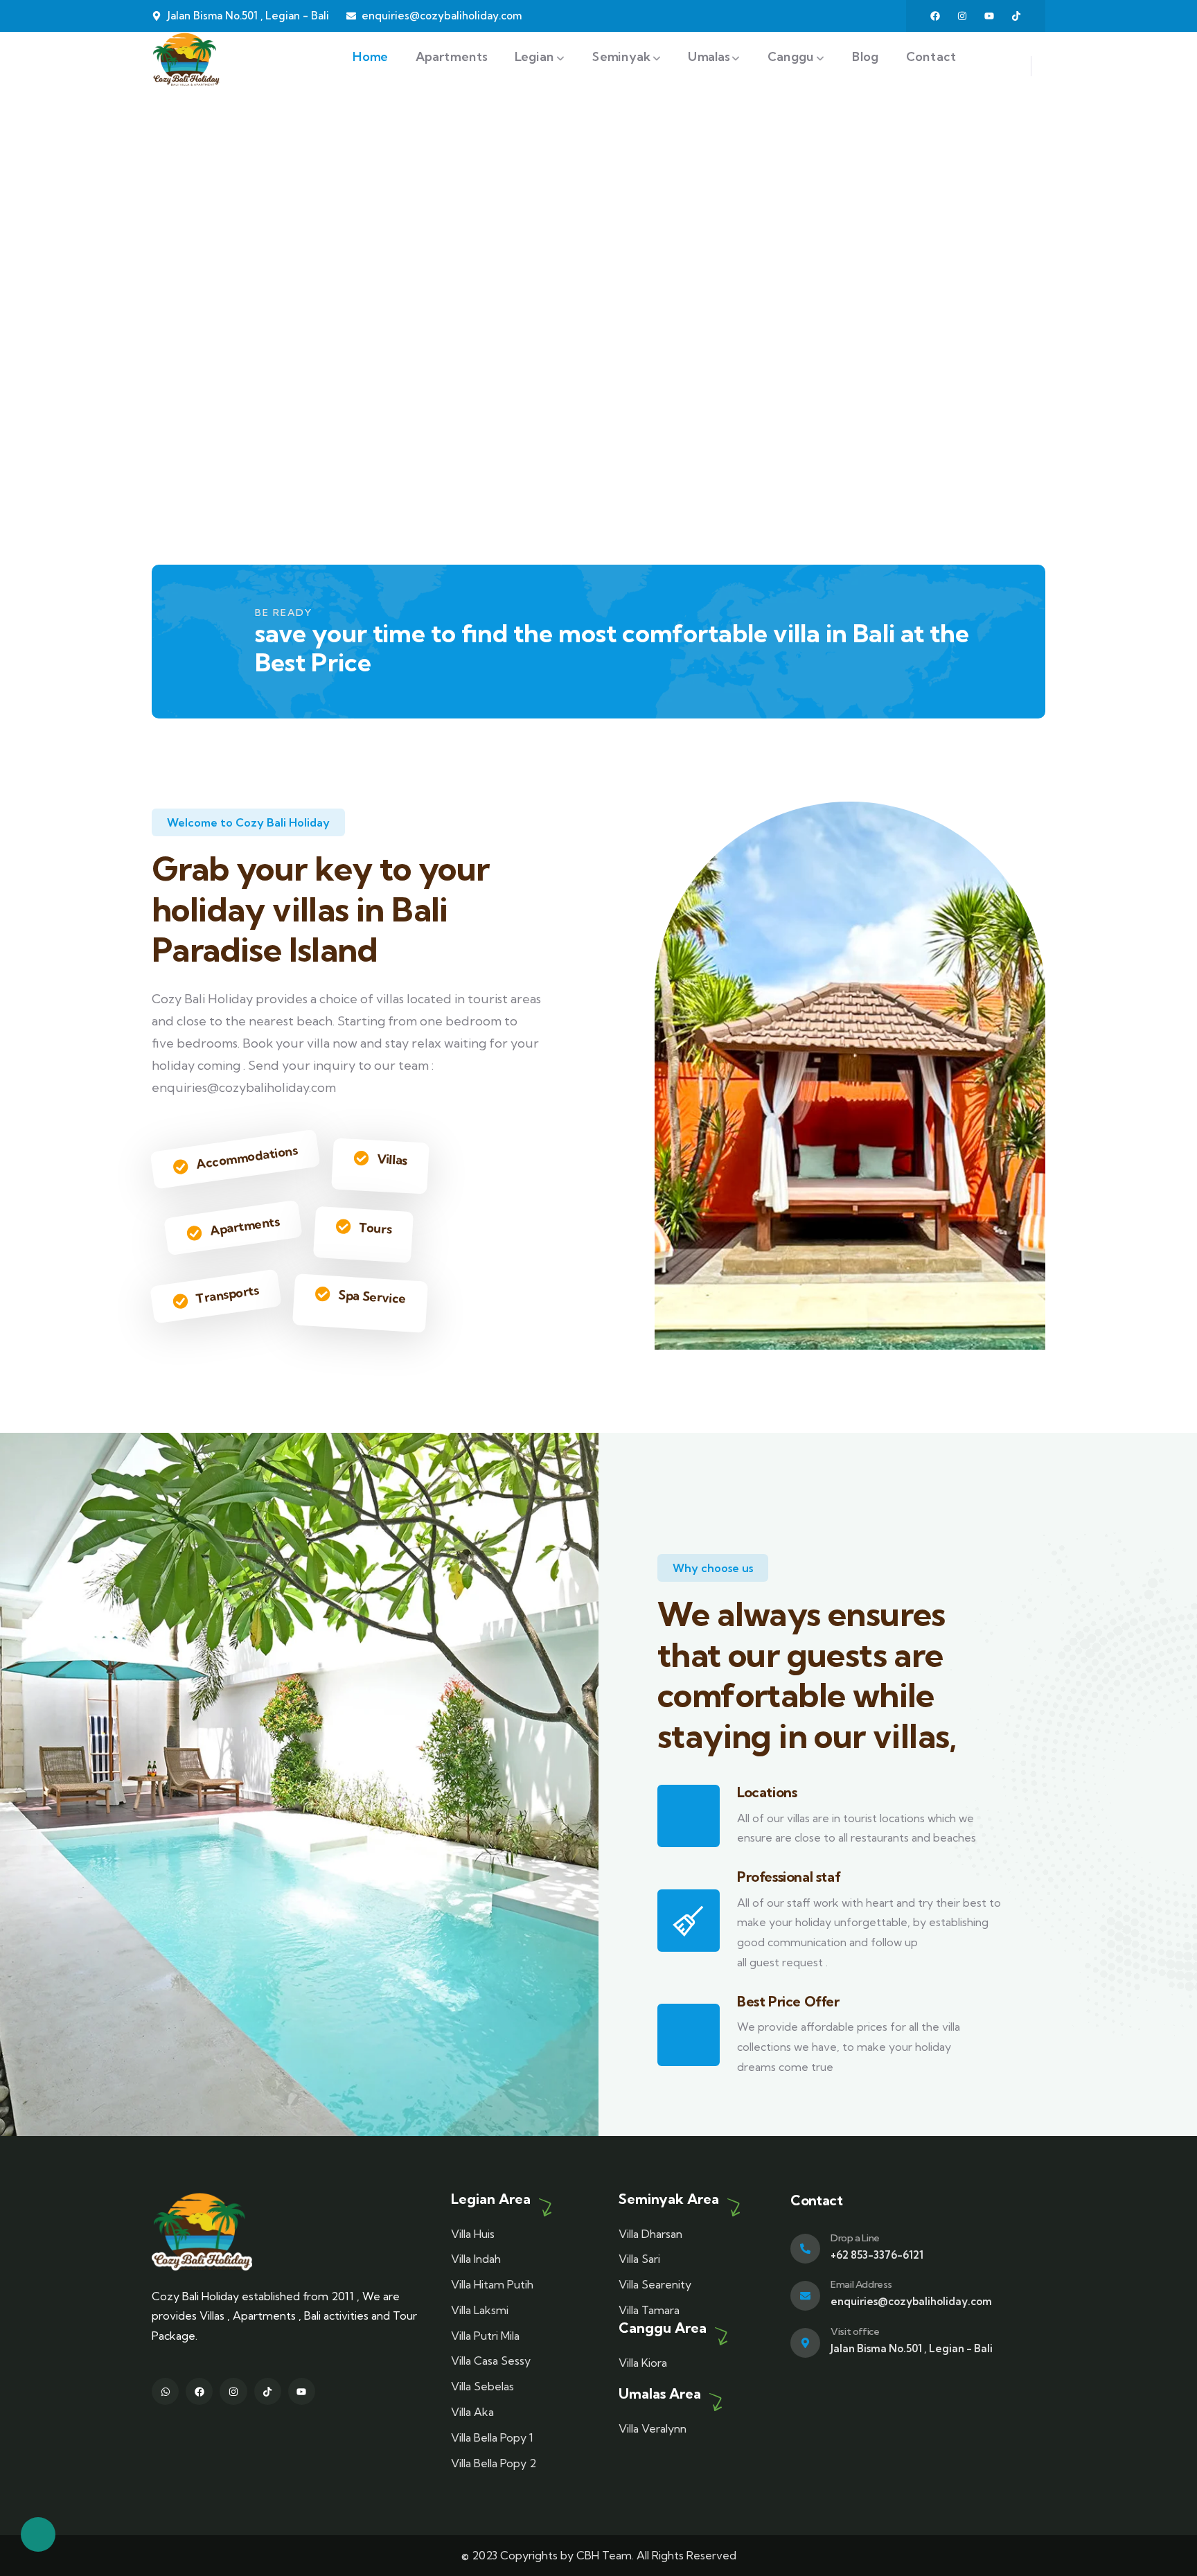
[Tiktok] (1016, 16)
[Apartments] (194, 1233)
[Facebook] (935, 16)
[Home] (186, 59)
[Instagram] (962, 16)
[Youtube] (989, 16)
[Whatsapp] (165, 2391)
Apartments (245, 1226)
